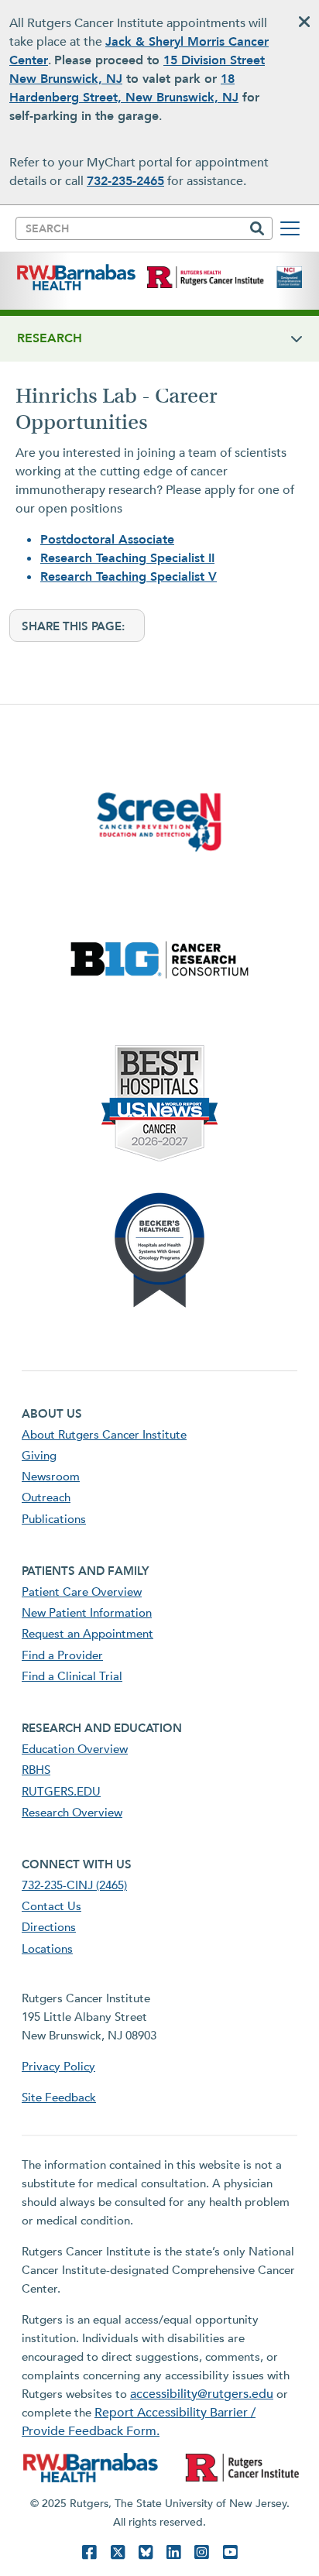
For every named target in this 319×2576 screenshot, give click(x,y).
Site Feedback (59, 2098)
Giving (39, 1456)
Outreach (46, 1497)
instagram (201, 2552)
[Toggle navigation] (290, 228)
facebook (89, 2552)
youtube (230, 2552)
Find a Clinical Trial (72, 1676)
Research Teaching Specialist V (129, 577)
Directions (49, 1927)
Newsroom (51, 1477)
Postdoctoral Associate (107, 540)
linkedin (173, 2552)
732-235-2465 (125, 181)
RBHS (36, 1770)
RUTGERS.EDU (61, 1792)
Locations (47, 1949)
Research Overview (72, 1813)
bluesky (146, 2552)
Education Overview (75, 1749)
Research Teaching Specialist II (127, 558)
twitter (118, 2552)
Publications (54, 1519)
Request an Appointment (87, 1634)
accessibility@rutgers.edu (202, 2394)
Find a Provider (62, 1655)
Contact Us (51, 1906)
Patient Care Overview (82, 1592)
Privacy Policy (58, 2067)
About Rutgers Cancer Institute (104, 1435)
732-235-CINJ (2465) (74, 1885)
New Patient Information (87, 1613)
